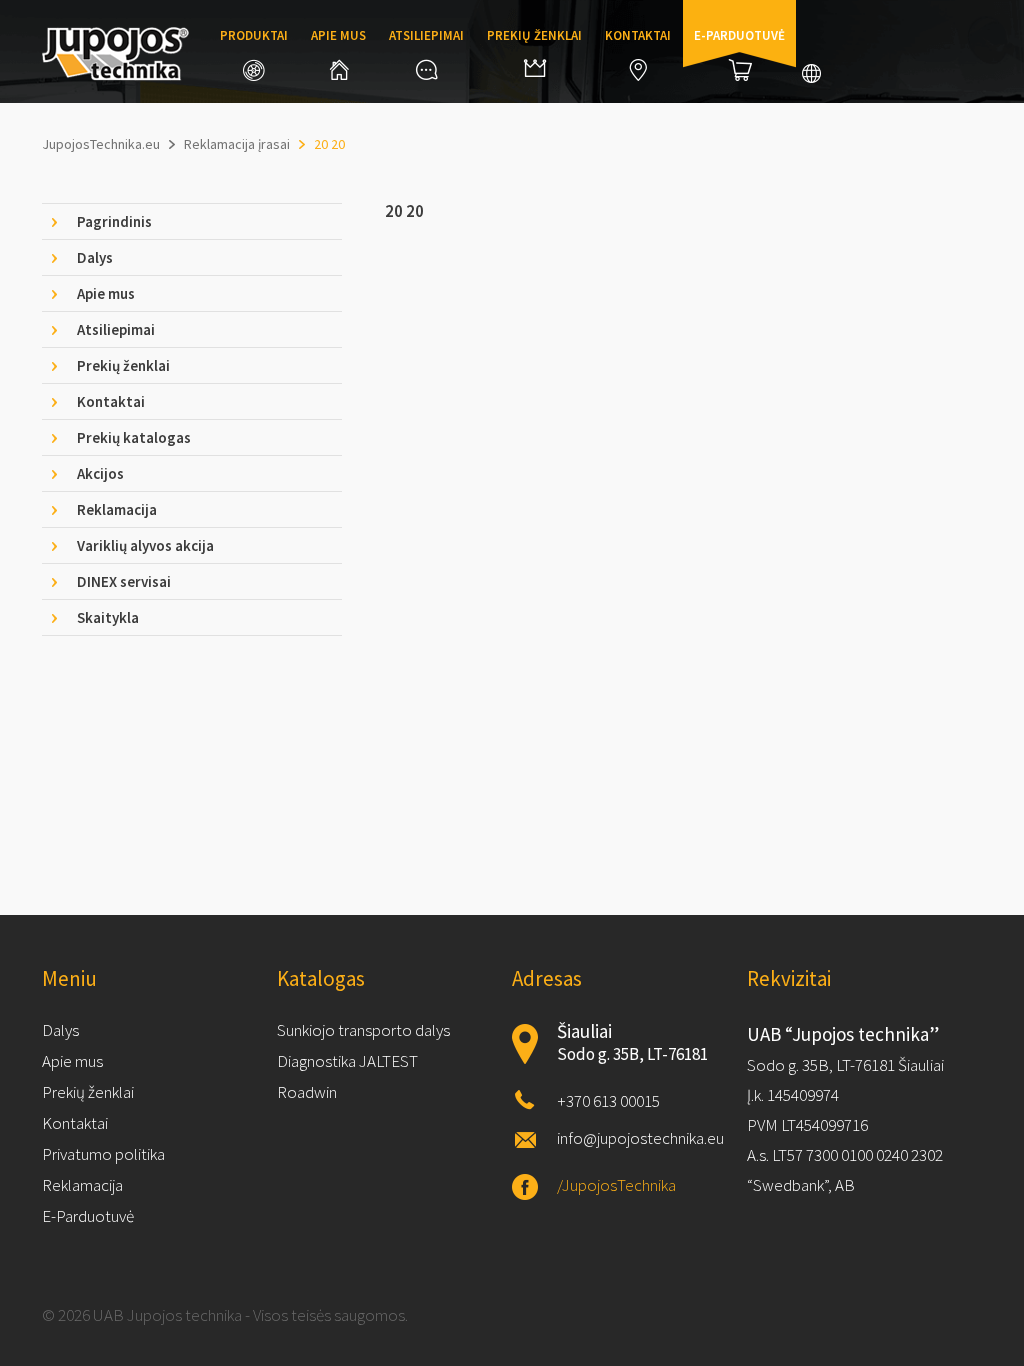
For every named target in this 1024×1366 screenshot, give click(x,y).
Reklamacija (82, 1185)
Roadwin (307, 1092)
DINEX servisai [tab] (124, 581)
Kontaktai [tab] (111, 401)
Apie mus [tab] (106, 293)
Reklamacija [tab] (117, 509)
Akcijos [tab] (100, 473)
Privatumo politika (103, 1154)
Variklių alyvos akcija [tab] (145, 545)
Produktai (254, 35)
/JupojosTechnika (616, 1185)
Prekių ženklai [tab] (123, 365)
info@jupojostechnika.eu (640, 1138)
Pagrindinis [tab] (114, 221)
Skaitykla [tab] (108, 617)
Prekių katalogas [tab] (134, 437)
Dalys (60, 1030)
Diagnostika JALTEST (347, 1061)
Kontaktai (638, 35)
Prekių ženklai (534, 35)
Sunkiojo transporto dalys (363, 1030)
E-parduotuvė (739, 35)
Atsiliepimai (426, 35)
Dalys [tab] (95, 257)
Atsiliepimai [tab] (116, 329)
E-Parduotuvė (88, 1216)
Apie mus (338, 35)
